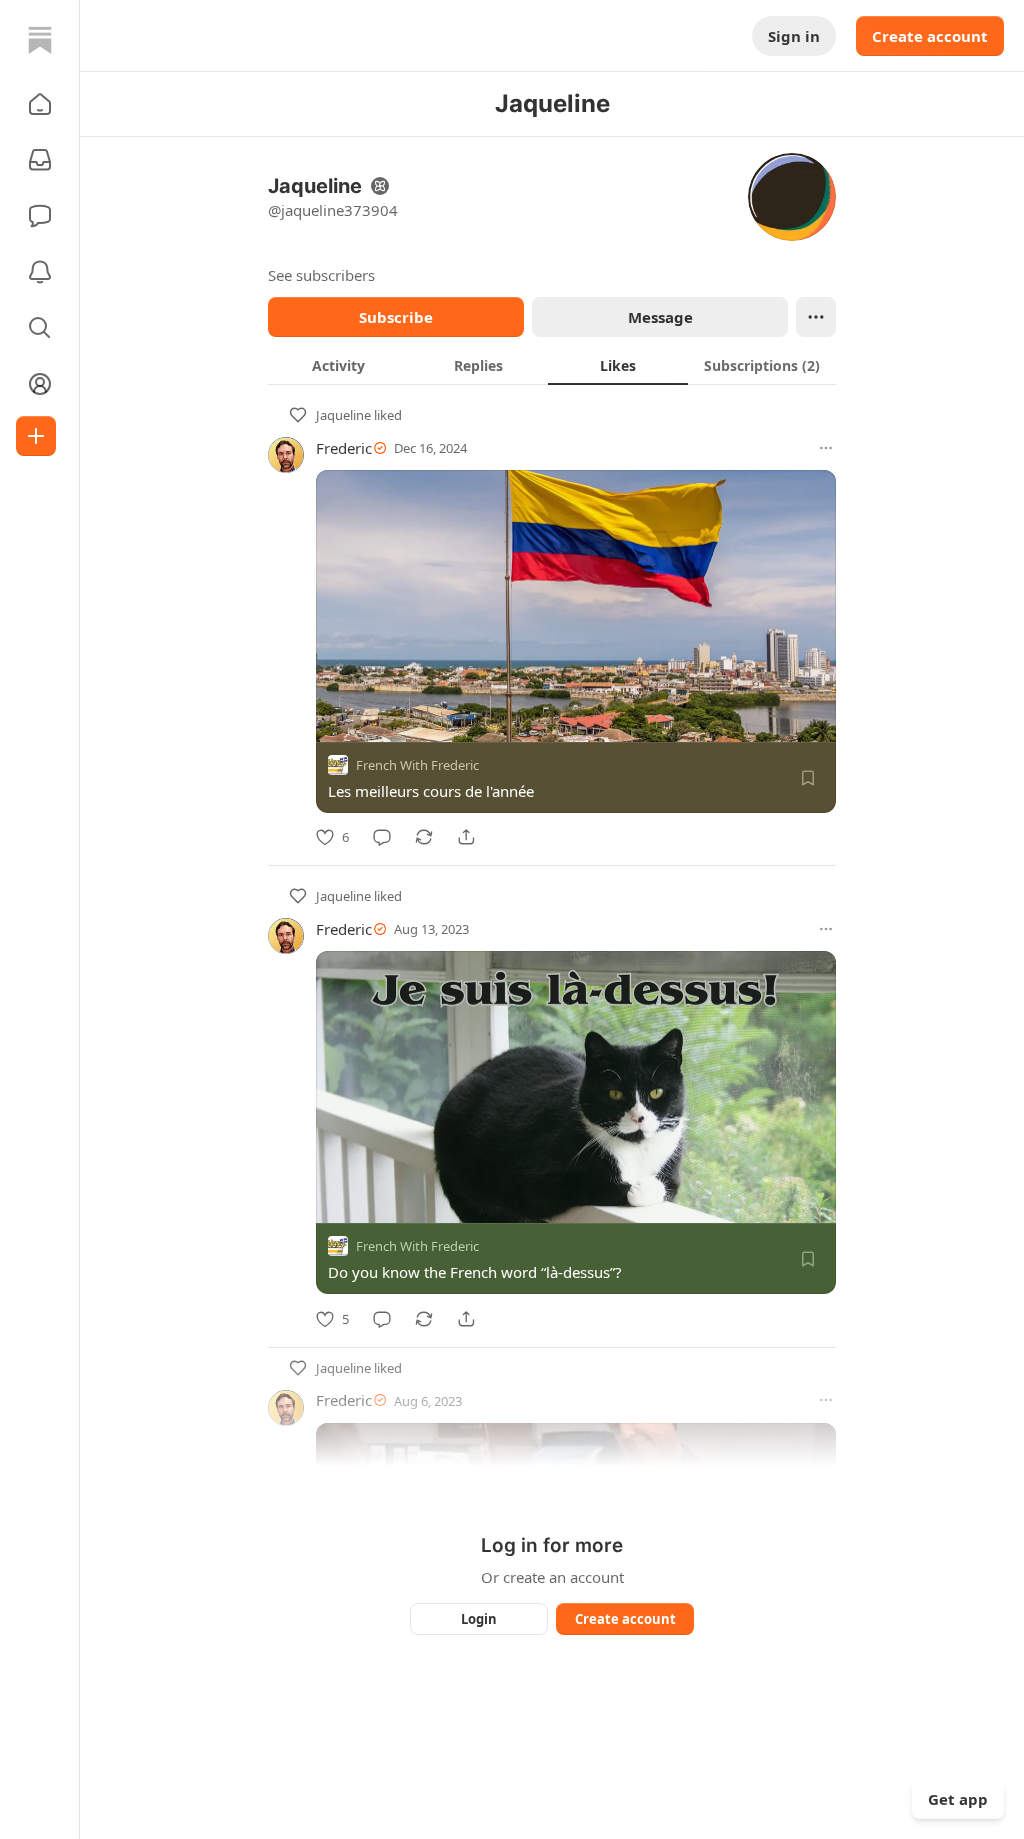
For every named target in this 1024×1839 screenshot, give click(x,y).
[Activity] (40, 272)
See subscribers (321, 275)
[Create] (36, 436)
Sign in (794, 36)
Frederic (344, 448)
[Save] (808, 778)
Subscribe (396, 317)
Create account (930, 36)
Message (660, 317)
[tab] (338, 365)
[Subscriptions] (40, 160)
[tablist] (552, 365)
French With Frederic (417, 765)
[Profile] (40, 384)
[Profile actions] (816, 317)
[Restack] (424, 837)
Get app (958, 1799)
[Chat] (40, 216)
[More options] (826, 448)
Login (479, 1619)
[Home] (40, 40)
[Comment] (382, 837)
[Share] (466, 837)
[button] (40, 104)
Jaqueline (343, 415)
